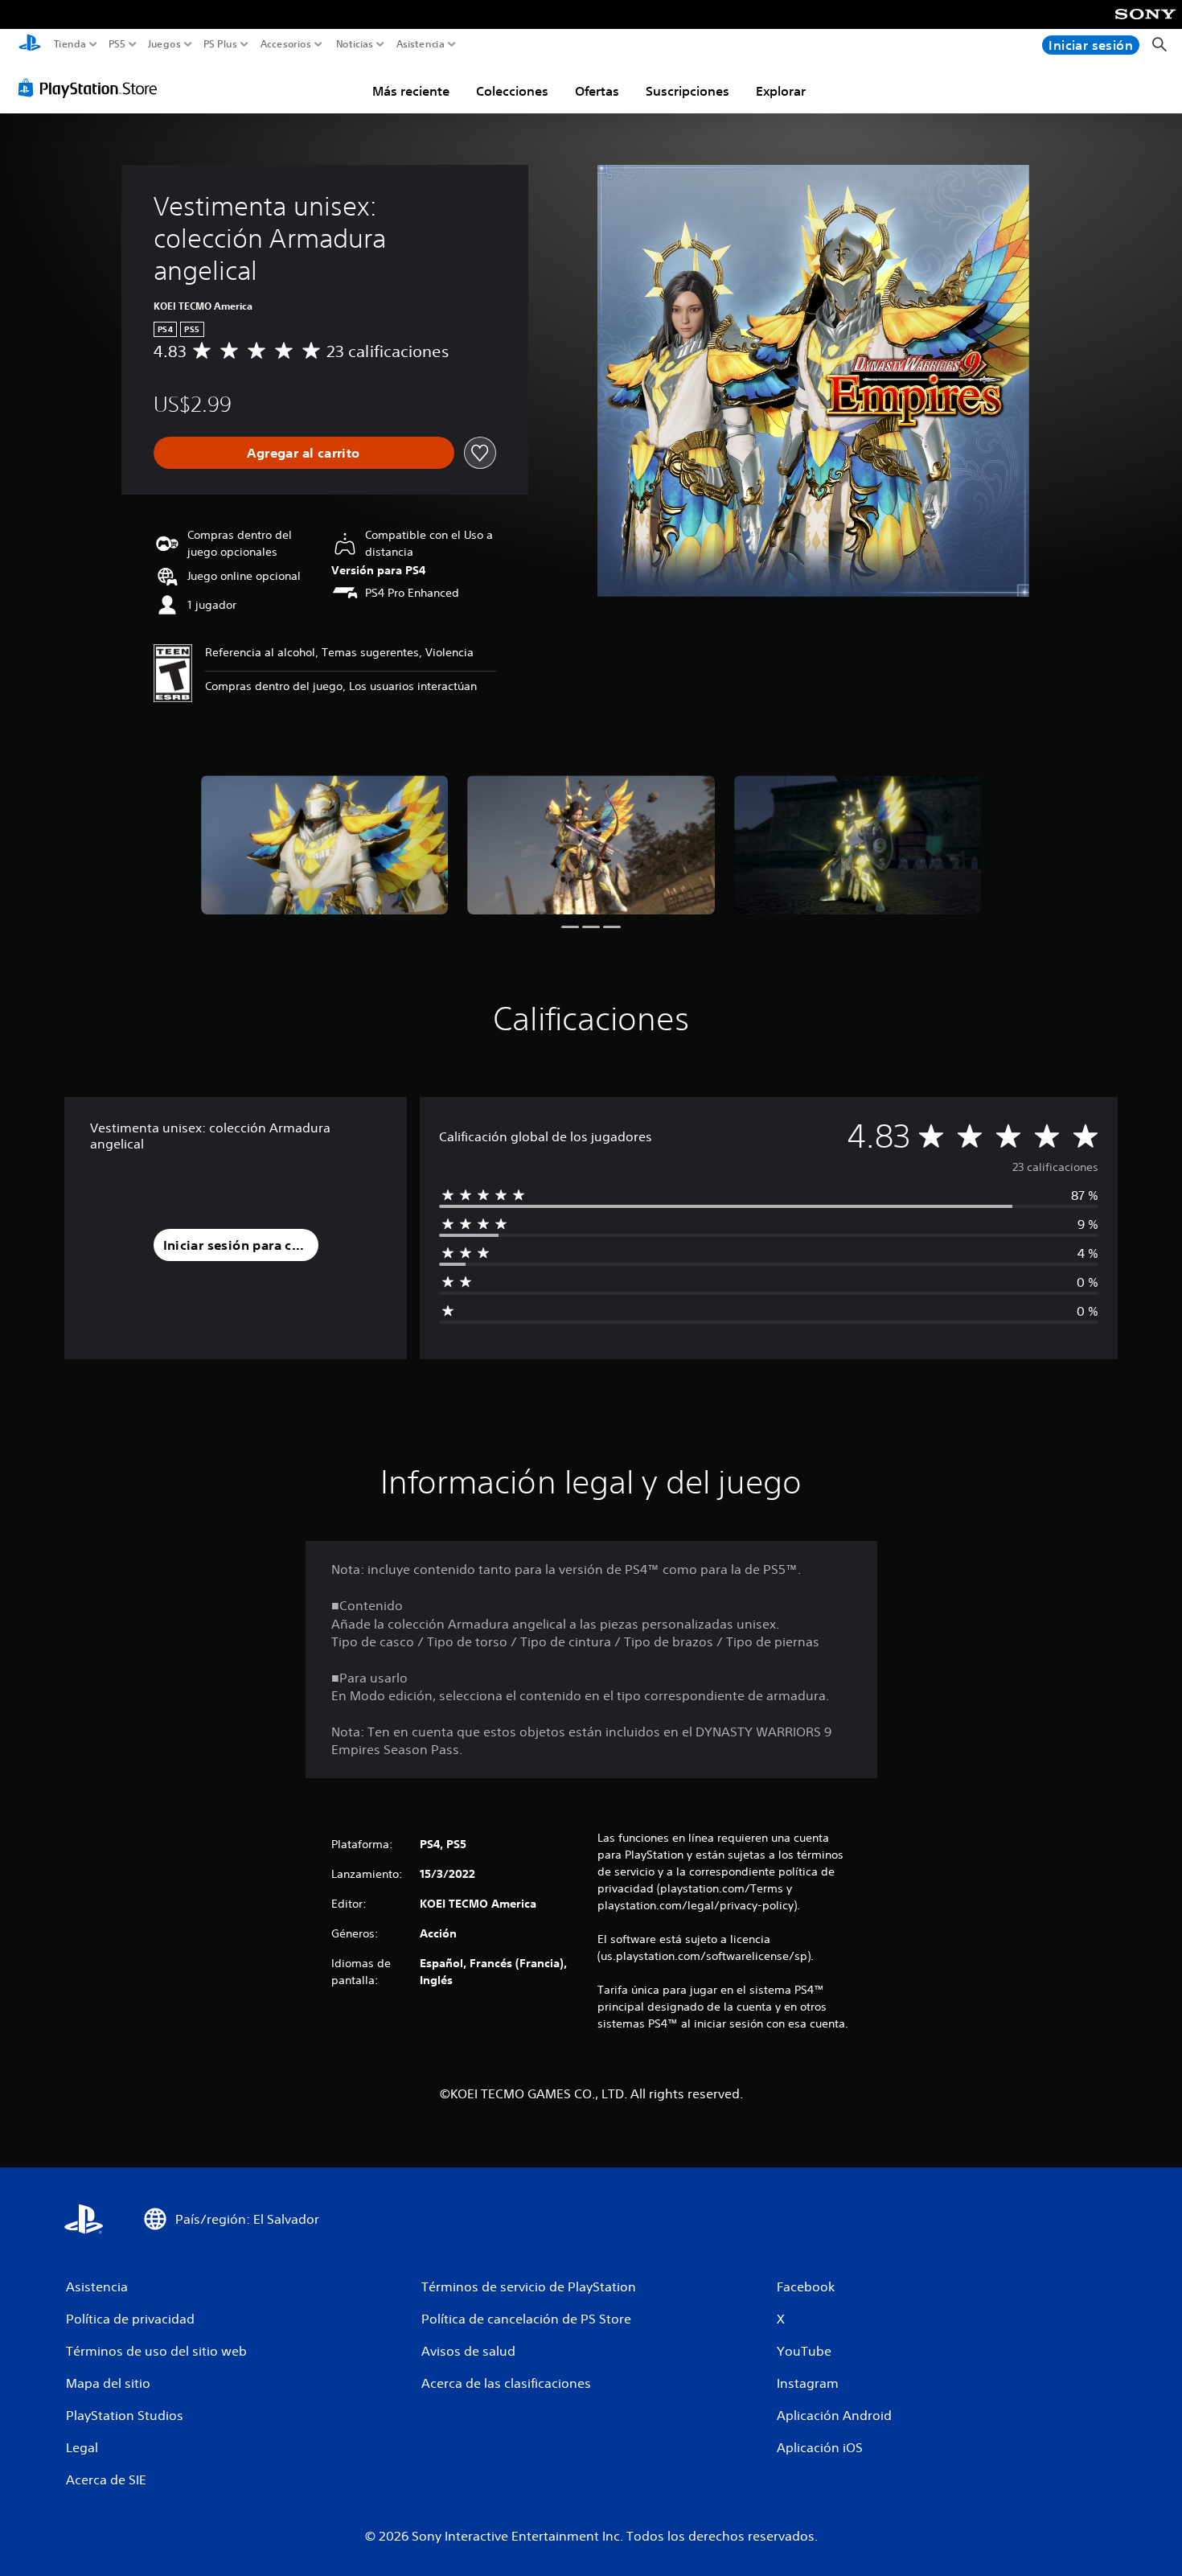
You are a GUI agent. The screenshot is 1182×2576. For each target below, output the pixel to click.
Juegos (164, 44)
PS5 (117, 44)
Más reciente (411, 91)
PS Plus (220, 44)
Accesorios (285, 44)
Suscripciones (687, 91)
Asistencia (421, 44)
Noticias (354, 44)
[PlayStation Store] (92, 88)
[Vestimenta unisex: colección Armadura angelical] (325, 845)
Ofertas (597, 91)
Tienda (70, 44)
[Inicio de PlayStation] (30, 45)
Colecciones (512, 91)
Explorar (781, 91)
